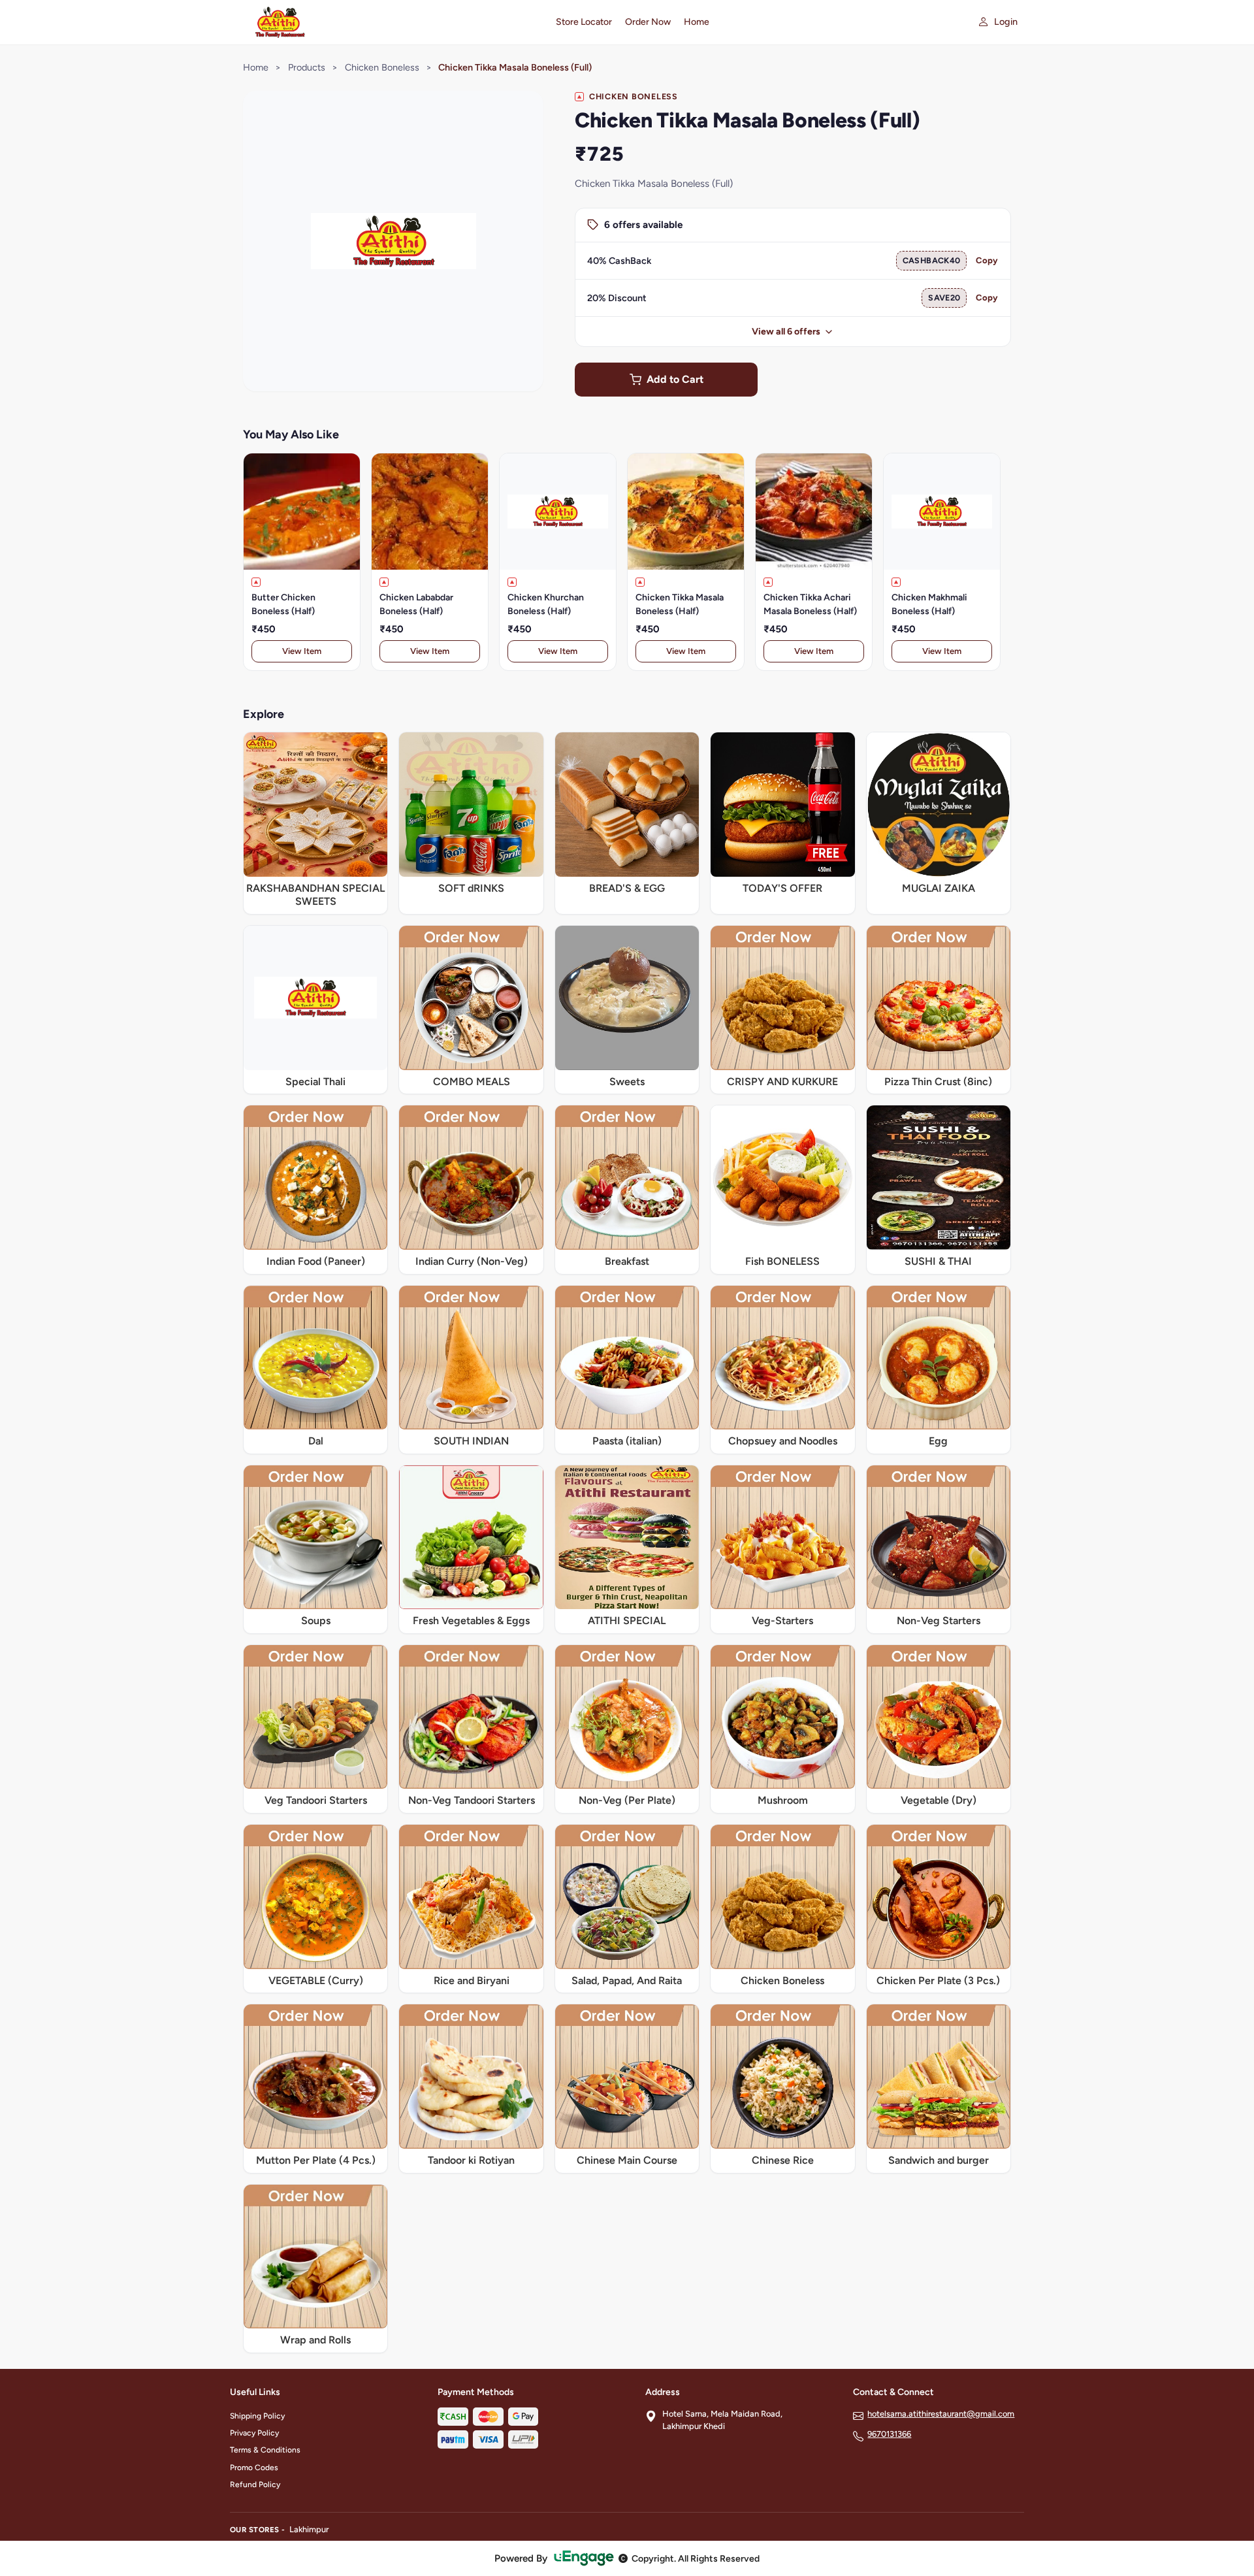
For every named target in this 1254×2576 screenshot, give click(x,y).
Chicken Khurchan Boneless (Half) (546, 604)
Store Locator (584, 22)
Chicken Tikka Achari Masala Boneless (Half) (810, 604)
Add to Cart (675, 379)
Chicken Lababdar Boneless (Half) (416, 604)
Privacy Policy (254, 2433)
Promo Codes (254, 2468)
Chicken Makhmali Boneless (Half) (929, 604)
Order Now (648, 22)
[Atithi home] (385, 22)
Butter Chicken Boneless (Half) (283, 604)
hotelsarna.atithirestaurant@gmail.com (941, 2414)
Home (697, 22)
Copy (987, 260)
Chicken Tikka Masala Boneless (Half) (680, 604)
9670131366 (889, 2434)
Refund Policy (255, 2485)
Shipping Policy (257, 2416)
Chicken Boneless (382, 67)
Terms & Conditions (265, 2450)
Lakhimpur (309, 2529)
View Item (302, 651)
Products (307, 67)
